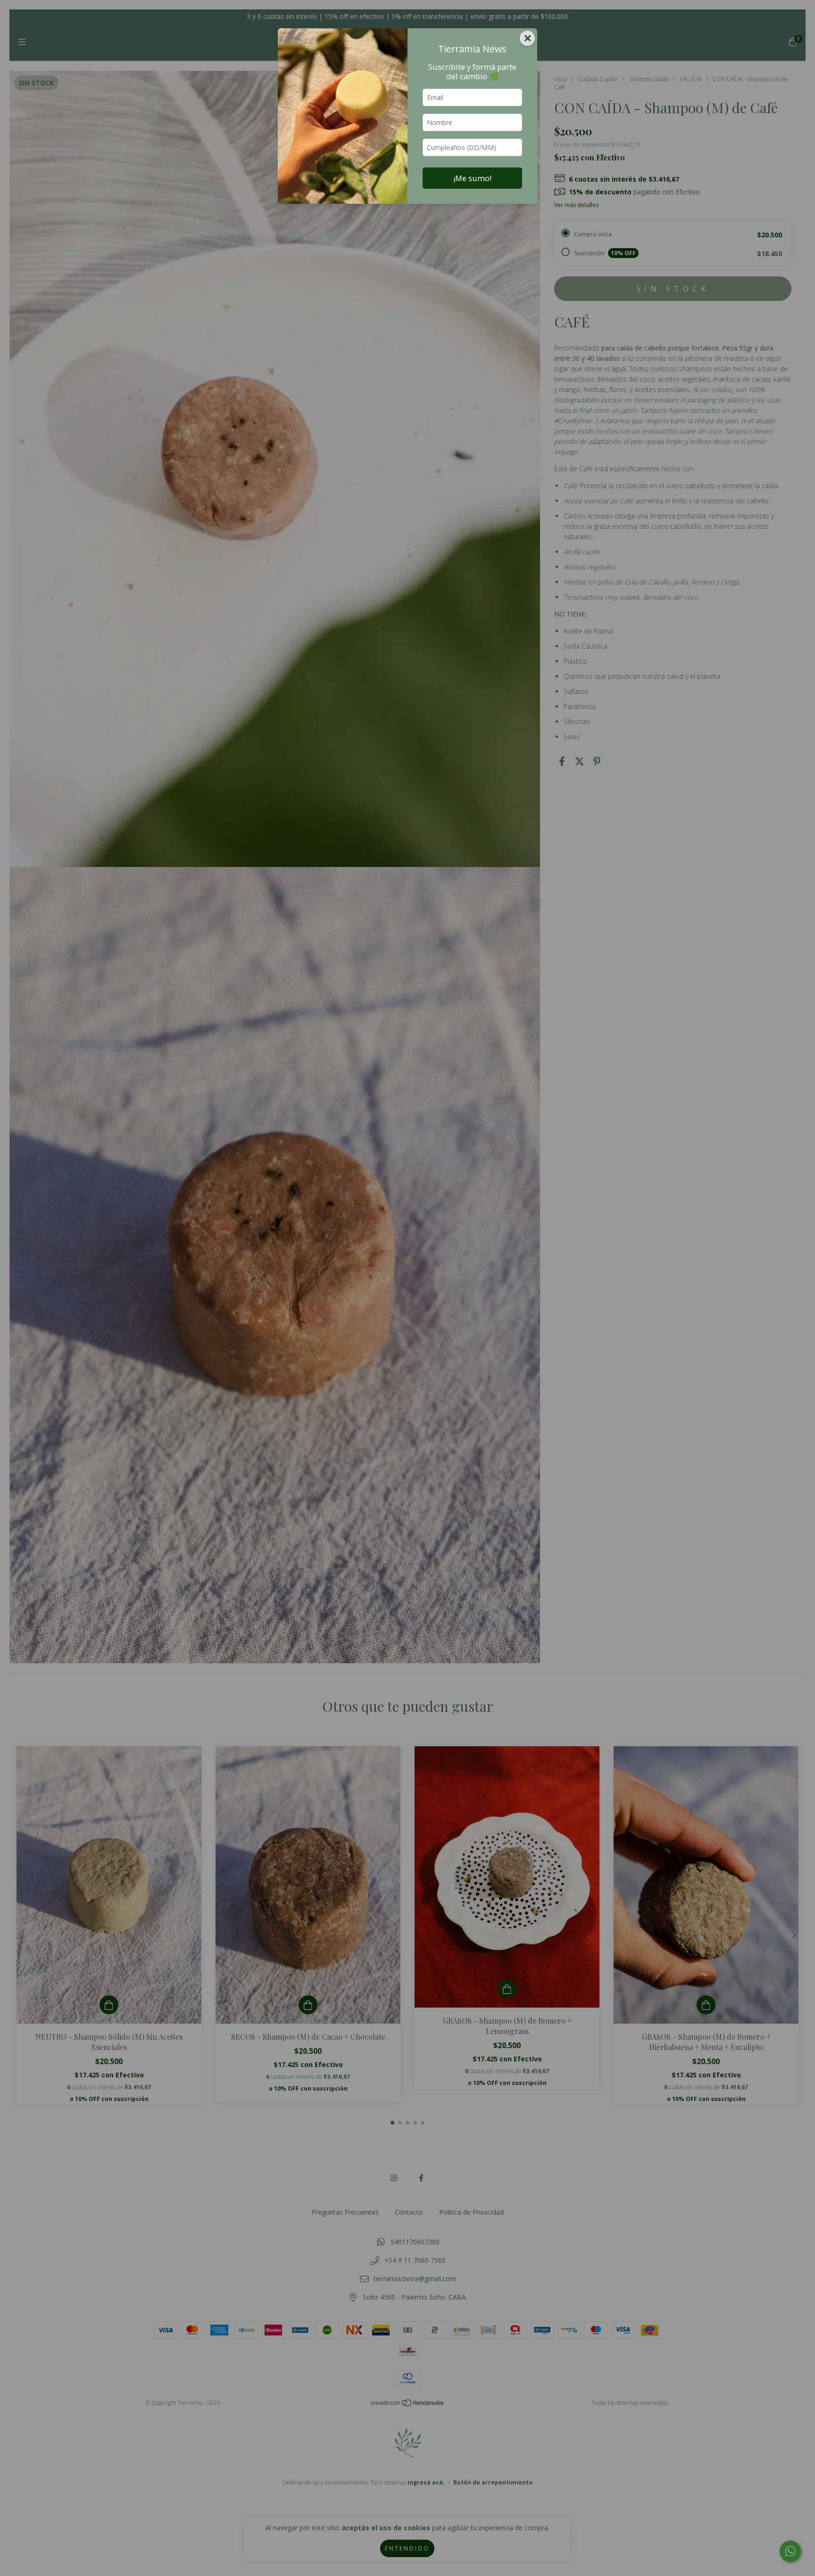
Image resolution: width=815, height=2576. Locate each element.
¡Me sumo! (472, 178)
